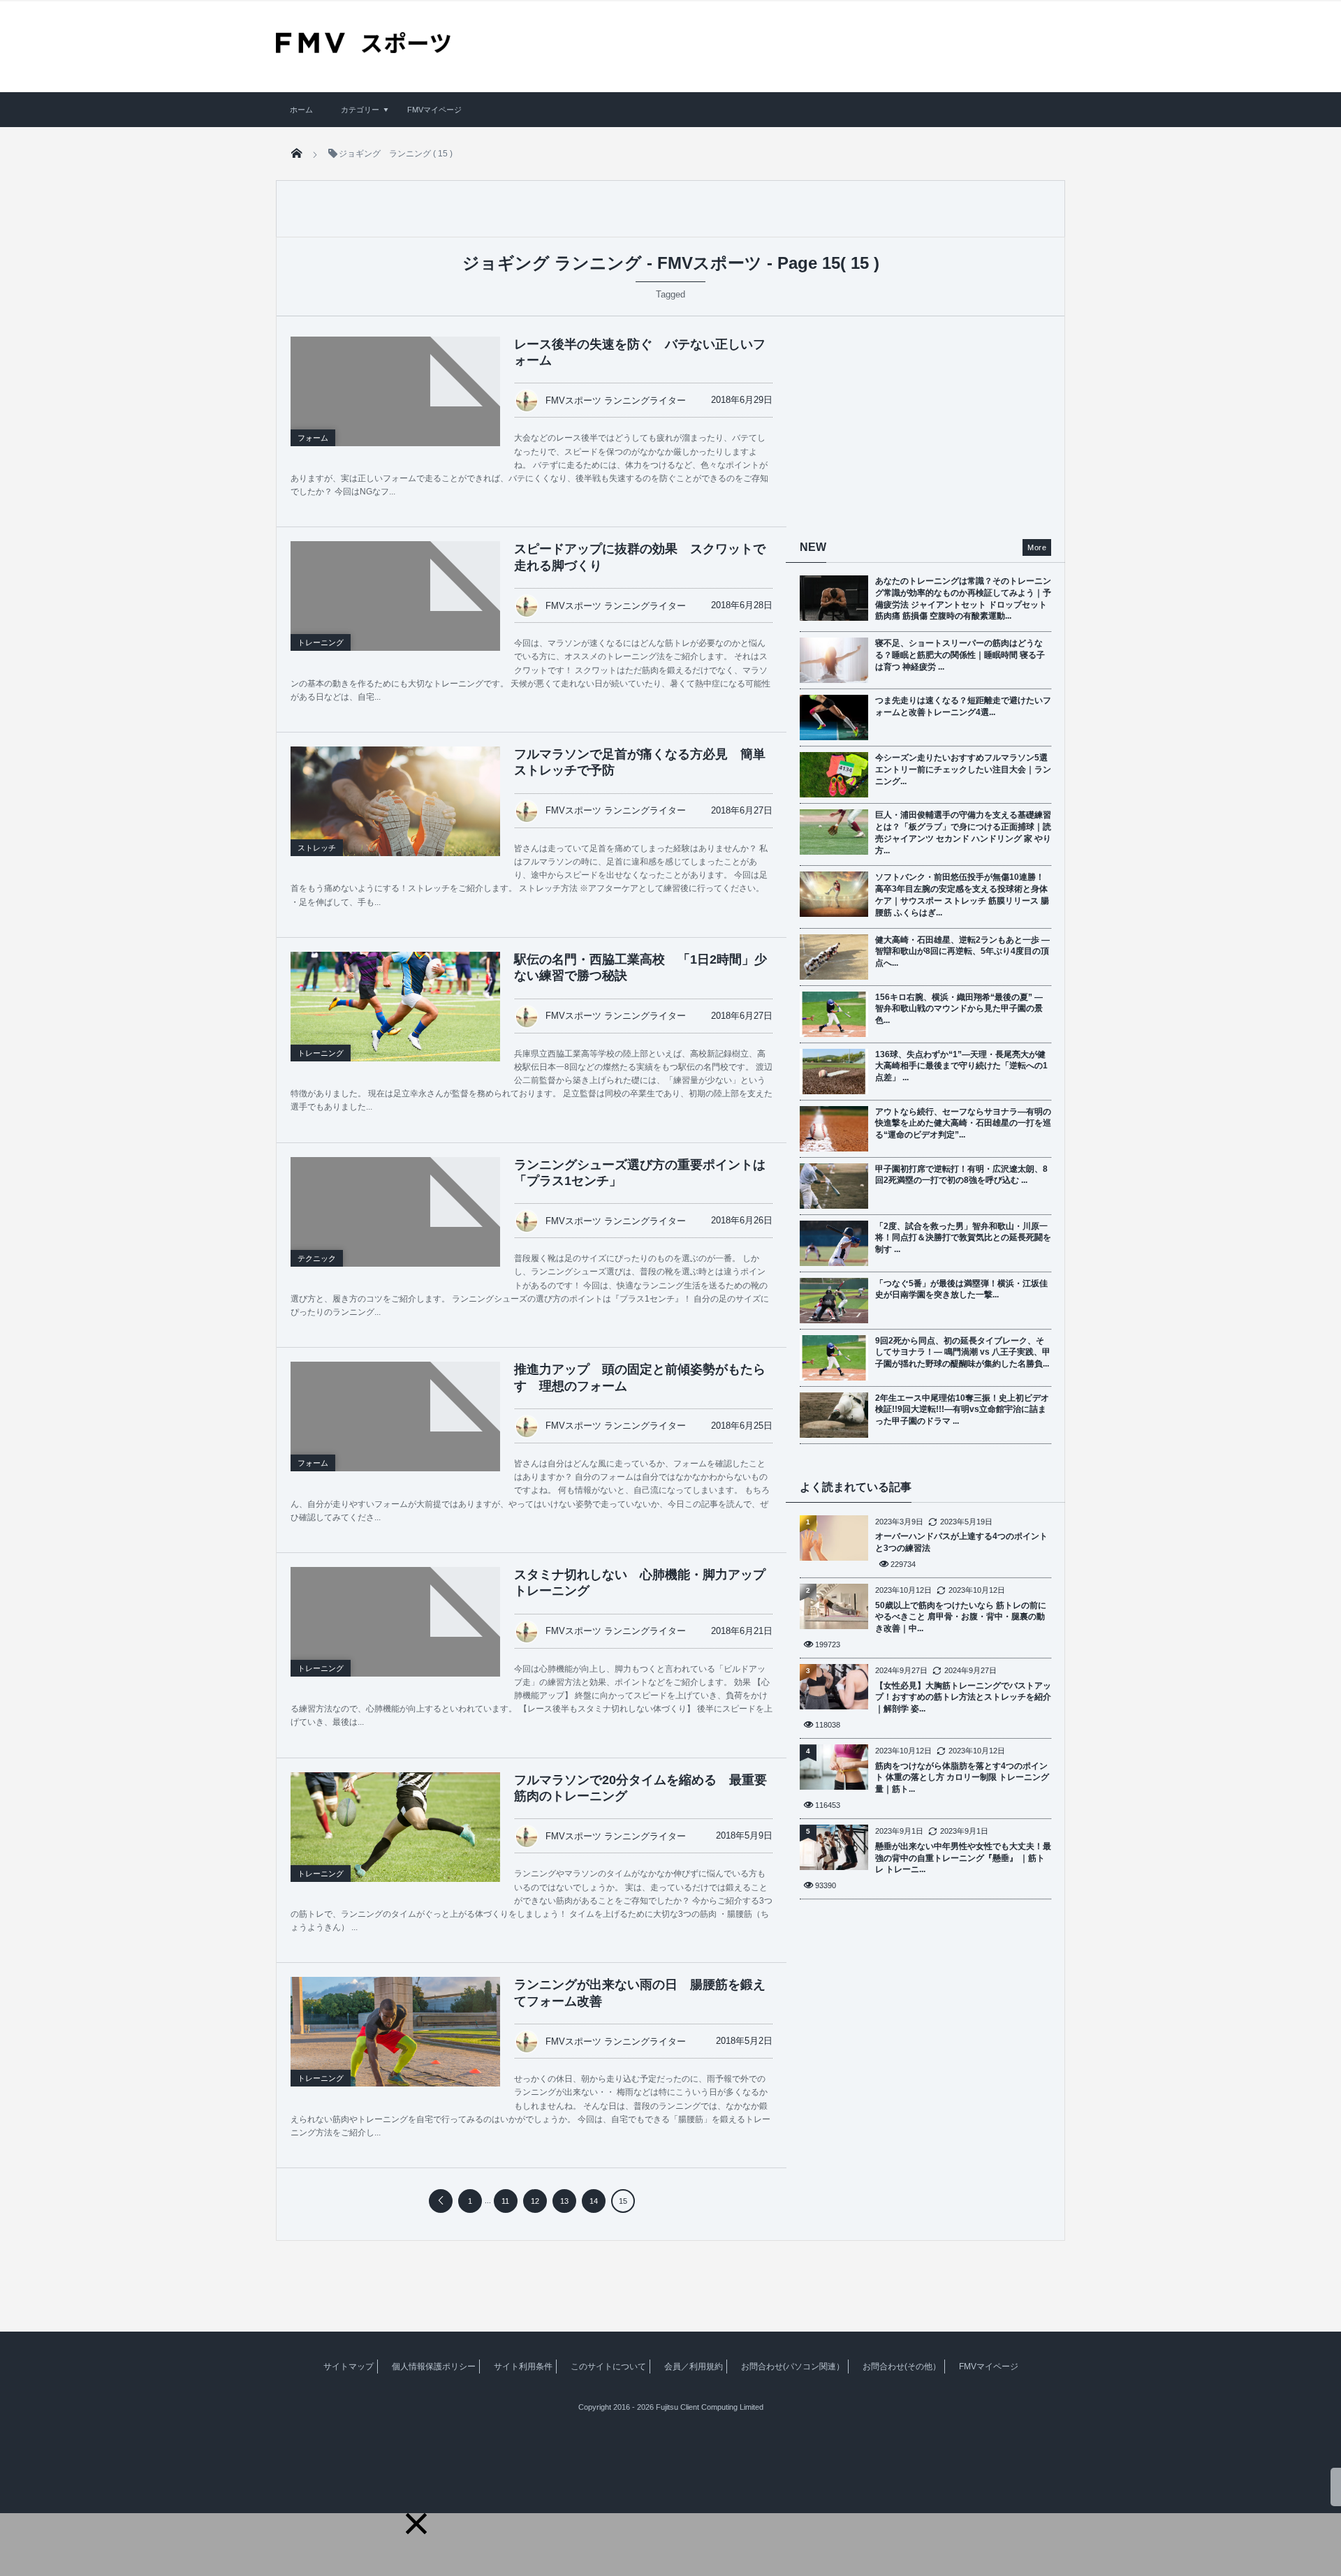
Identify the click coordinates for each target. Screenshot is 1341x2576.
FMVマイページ (434, 110)
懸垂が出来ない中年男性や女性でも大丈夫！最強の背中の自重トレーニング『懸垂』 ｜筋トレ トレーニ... (963, 1858)
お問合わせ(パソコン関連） (793, 2367)
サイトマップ (349, 2367)
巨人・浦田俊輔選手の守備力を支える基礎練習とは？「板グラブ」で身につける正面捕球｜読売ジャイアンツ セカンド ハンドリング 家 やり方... (963, 832)
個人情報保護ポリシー (434, 2367)
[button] (416, 2524)
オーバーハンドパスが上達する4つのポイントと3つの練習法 (961, 1542)
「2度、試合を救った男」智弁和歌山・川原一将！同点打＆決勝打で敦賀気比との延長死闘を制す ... (963, 1238)
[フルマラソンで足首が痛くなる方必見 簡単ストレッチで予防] (395, 816)
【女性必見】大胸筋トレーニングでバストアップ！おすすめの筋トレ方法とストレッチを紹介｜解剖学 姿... (963, 1698)
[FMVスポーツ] (363, 48)
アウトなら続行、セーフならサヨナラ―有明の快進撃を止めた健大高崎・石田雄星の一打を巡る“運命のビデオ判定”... (963, 1124)
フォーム (313, 438)
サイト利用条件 (523, 2367)
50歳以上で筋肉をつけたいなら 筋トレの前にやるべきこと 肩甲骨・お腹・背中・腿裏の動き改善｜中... (961, 1617)
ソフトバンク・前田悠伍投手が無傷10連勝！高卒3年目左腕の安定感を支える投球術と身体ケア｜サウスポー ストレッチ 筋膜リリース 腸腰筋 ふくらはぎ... (962, 895)
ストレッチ (317, 848)
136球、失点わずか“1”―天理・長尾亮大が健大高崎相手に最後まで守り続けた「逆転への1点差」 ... (961, 1066)
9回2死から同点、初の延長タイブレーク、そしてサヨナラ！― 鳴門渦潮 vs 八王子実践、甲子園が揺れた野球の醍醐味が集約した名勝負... (963, 1353)
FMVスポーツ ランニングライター (616, 400)
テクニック (317, 1258)
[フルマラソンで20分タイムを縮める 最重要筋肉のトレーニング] (395, 1842)
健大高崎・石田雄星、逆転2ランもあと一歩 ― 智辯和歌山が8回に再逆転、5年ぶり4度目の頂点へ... (962, 952)
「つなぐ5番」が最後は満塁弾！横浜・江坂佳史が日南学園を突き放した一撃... (961, 1289)
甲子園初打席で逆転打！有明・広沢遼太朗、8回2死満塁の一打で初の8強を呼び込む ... (961, 1175)
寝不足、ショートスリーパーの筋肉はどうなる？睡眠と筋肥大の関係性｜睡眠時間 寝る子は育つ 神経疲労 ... (960, 655)
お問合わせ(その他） (902, 2367)
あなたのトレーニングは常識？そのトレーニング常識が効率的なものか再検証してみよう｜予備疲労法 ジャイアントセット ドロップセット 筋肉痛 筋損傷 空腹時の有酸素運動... (963, 598)
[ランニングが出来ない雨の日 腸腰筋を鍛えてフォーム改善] (395, 2043)
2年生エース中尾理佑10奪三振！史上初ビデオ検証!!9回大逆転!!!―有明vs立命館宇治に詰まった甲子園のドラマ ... (962, 1410)
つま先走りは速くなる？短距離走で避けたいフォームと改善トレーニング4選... (963, 706)
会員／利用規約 (694, 2367)
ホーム (301, 110)
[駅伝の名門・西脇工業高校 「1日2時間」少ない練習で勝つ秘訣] (395, 1010)
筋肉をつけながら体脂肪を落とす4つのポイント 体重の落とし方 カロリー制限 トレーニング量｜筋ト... (962, 1778)
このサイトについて (608, 2367)
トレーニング (321, 642)
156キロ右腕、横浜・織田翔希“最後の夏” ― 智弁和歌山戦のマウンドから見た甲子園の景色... (959, 1009)
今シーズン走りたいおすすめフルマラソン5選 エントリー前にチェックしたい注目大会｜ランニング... (963, 770)
